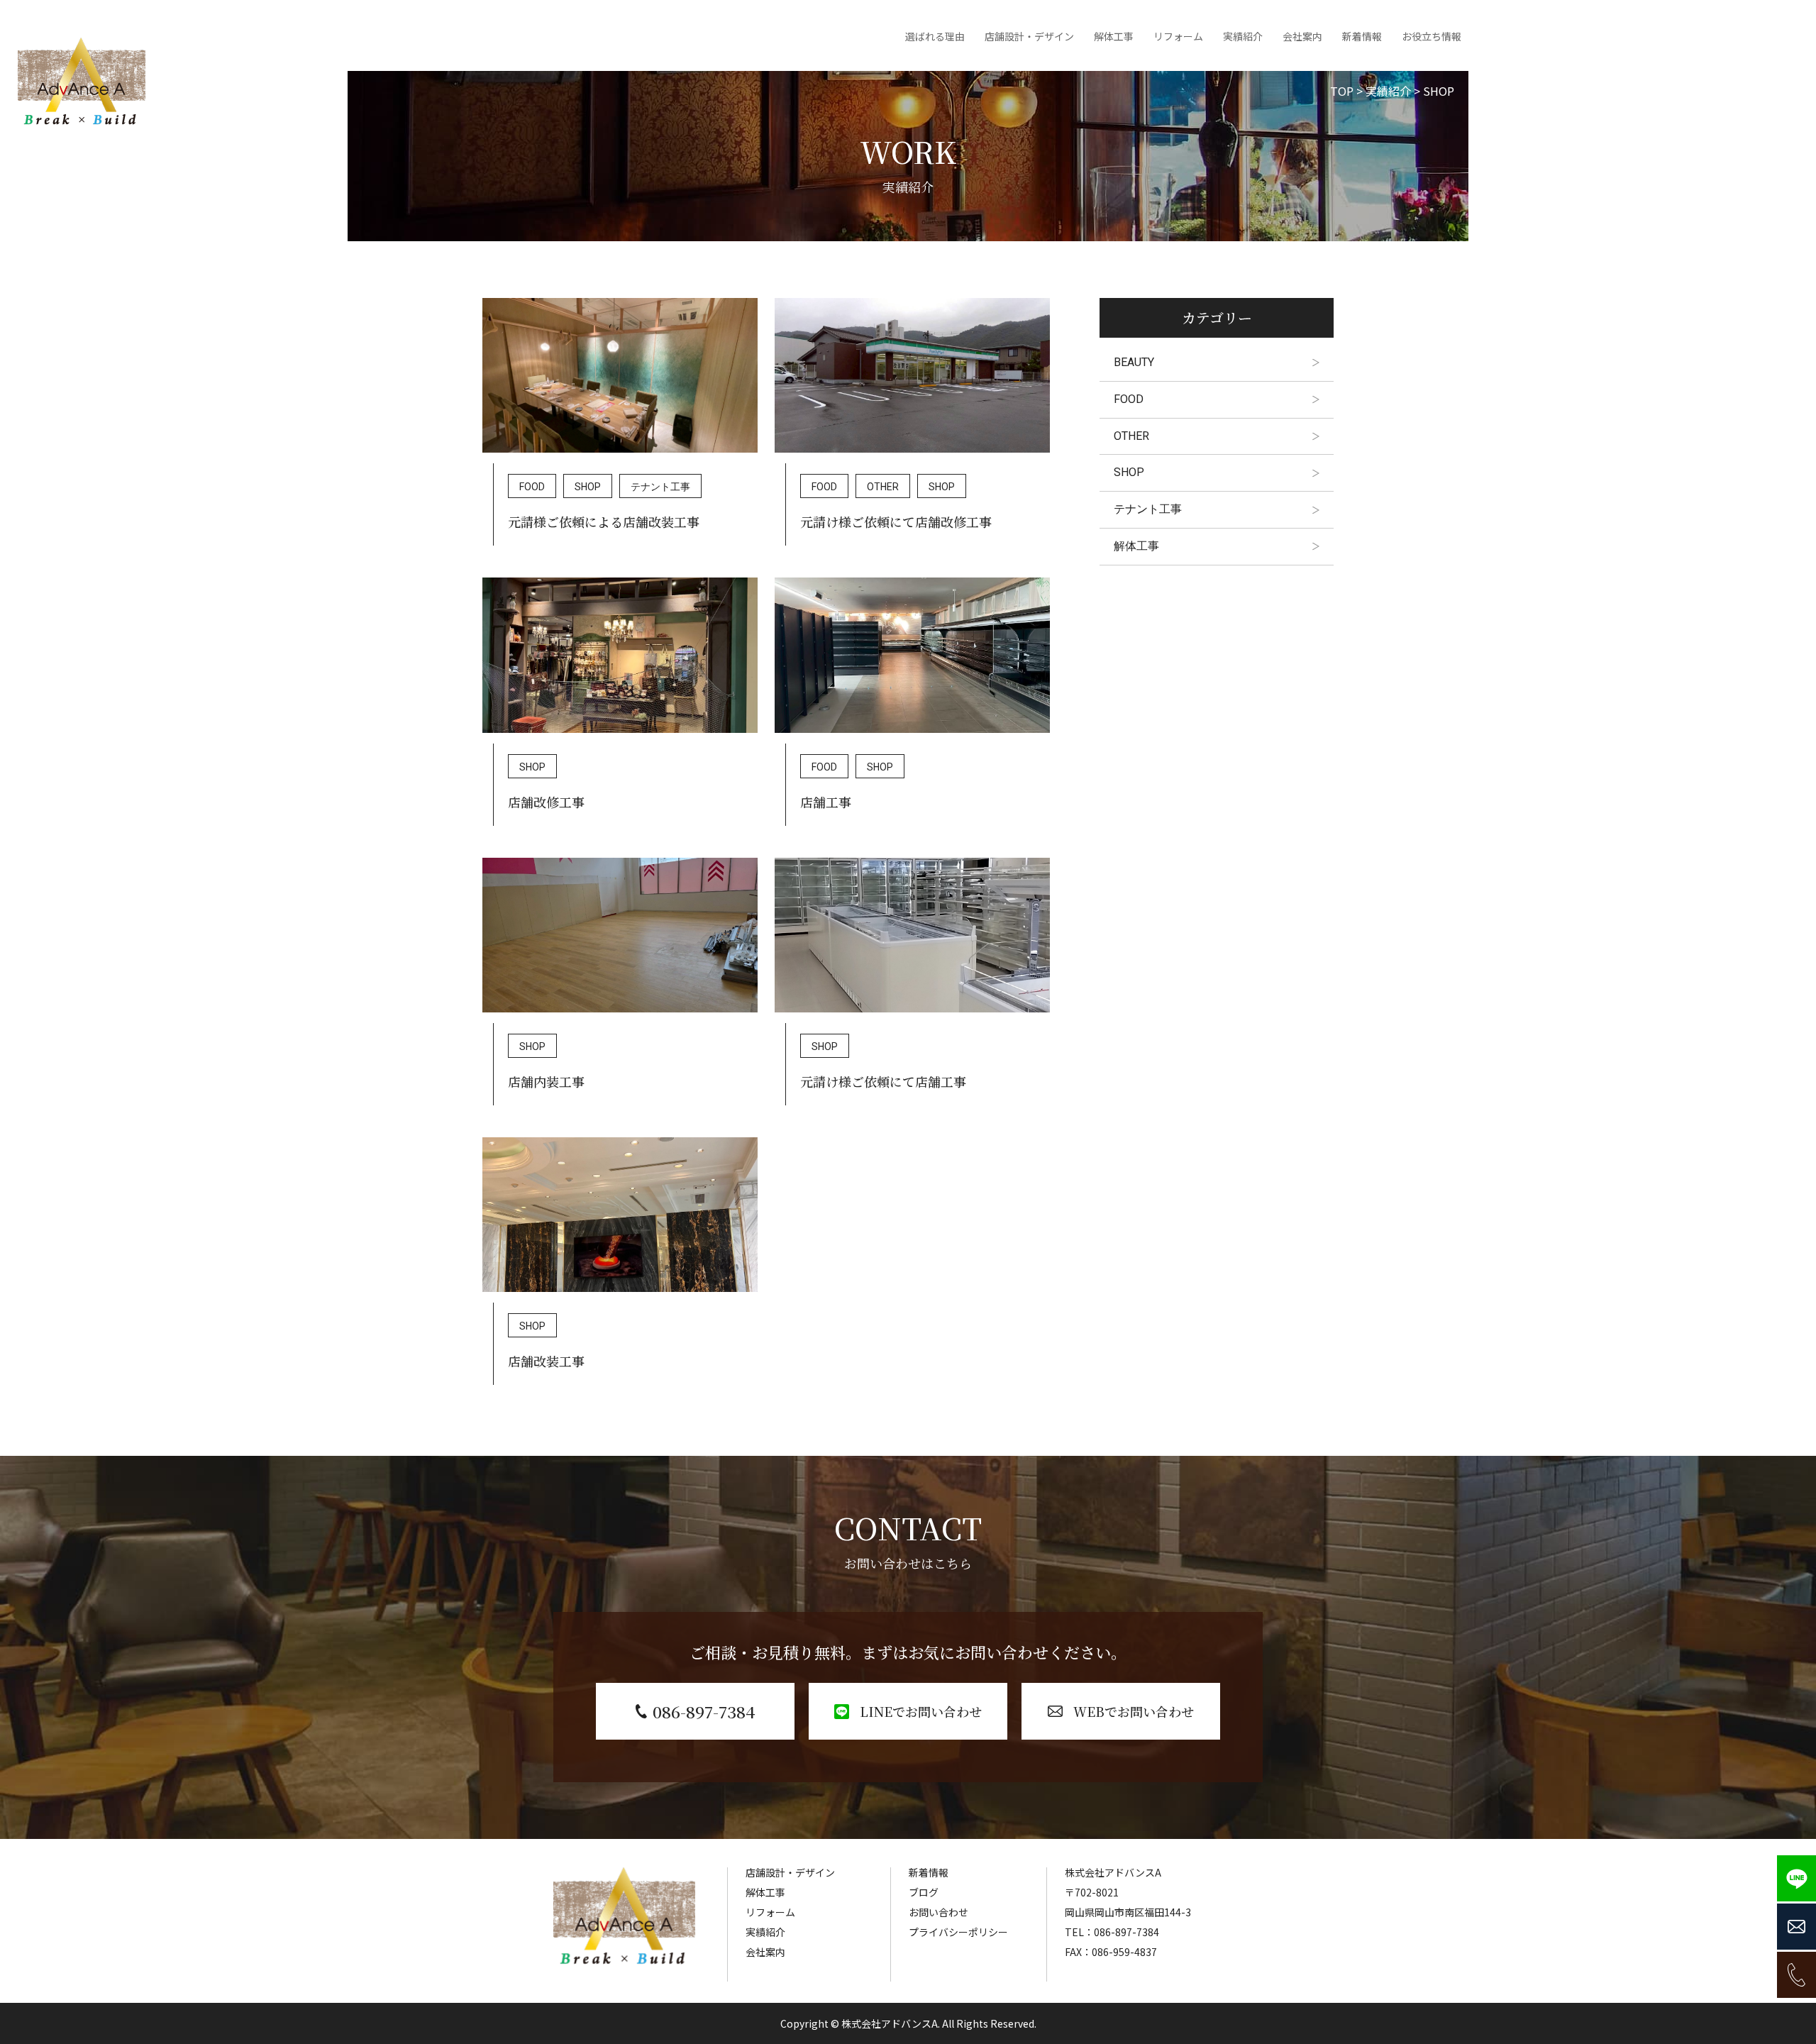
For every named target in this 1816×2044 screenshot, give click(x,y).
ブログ (924, 1892)
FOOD (532, 487)
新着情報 (1362, 36)
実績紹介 (1243, 36)
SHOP (588, 487)
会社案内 (1302, 36)
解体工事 (1114, 36)
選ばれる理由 (935, 36)
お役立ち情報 (1432, 36)
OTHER (883, 487)
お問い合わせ (939, 1912)
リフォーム (1178, 36)
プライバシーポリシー (958, 1932)
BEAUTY (1134, 362)
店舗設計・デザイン (1029, 36)
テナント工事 (660, 487)
